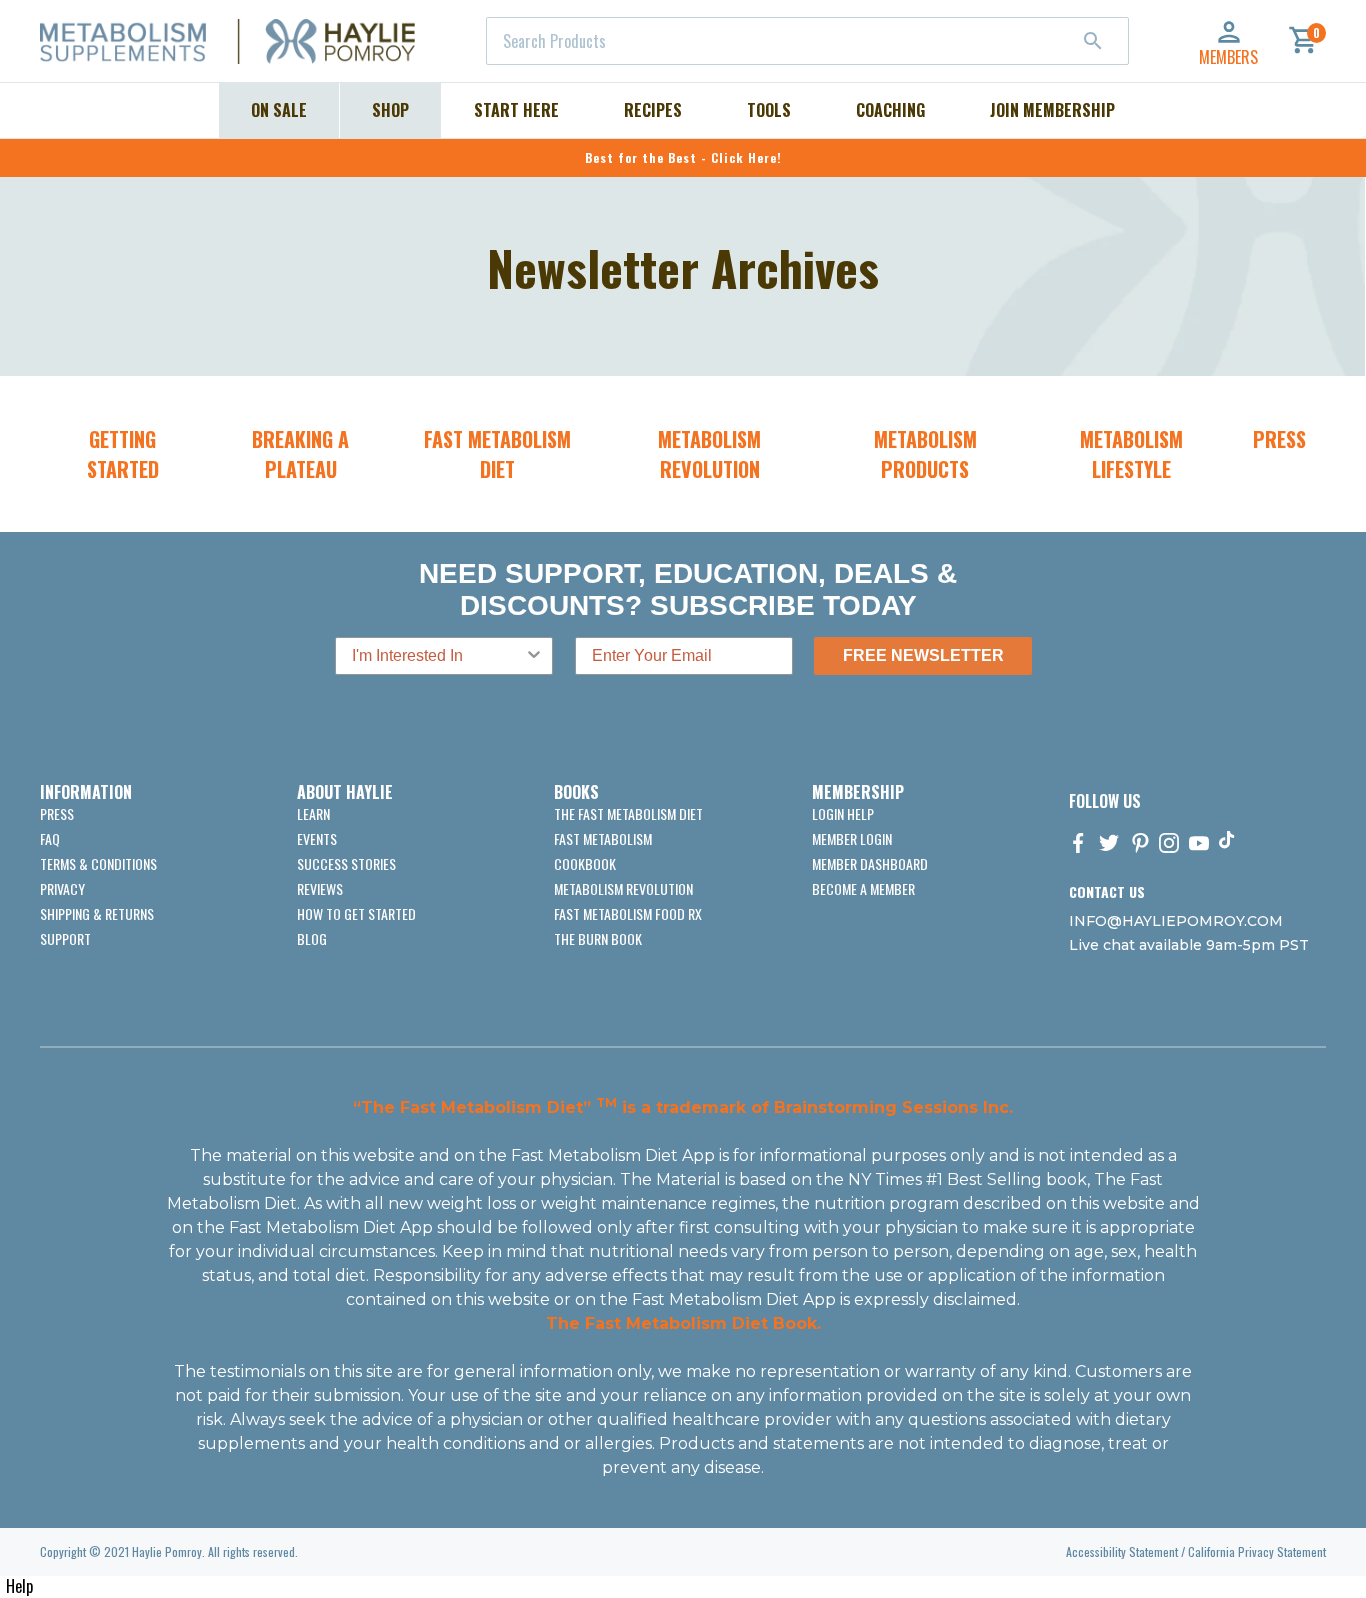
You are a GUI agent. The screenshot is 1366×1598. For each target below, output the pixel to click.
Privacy (62, 888)
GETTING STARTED (123, 454)
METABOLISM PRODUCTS (925, 454)
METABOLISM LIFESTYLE (1131, 454)
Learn (313, 813)
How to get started (356, 913)
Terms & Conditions (98, 863)
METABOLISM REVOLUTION (709, 454)
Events (317, 838)
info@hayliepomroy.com (1176, 921)
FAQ (50, 838)
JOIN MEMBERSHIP (1052, 110)
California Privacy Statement (1257, 1551)
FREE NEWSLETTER (923, 655)
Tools (769, 110)
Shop (390, 110)
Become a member (863, 888)
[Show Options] (534, 656)
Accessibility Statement (1122, 1551)
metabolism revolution (623, 888)
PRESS (1279, 439)
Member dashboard (870, 863)
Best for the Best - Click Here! (683, 157)
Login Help (843, 813)
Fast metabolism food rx (628, 913)
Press (57, 813)
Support (65, 938)
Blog (312, 938)
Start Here (516, 110)
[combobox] (807, 41)
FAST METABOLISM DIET (497, 454)
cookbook (585, 863)
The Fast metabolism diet (628, 813)
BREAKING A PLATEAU (300, 454)
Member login (852, 838)
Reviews (320, 888)
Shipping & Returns (97, 913)
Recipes (653, 110)
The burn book (598, 938)
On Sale (279, 110)
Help (19, 1586)
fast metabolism (603, 838)
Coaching (890, 110)
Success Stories (346, 863)
